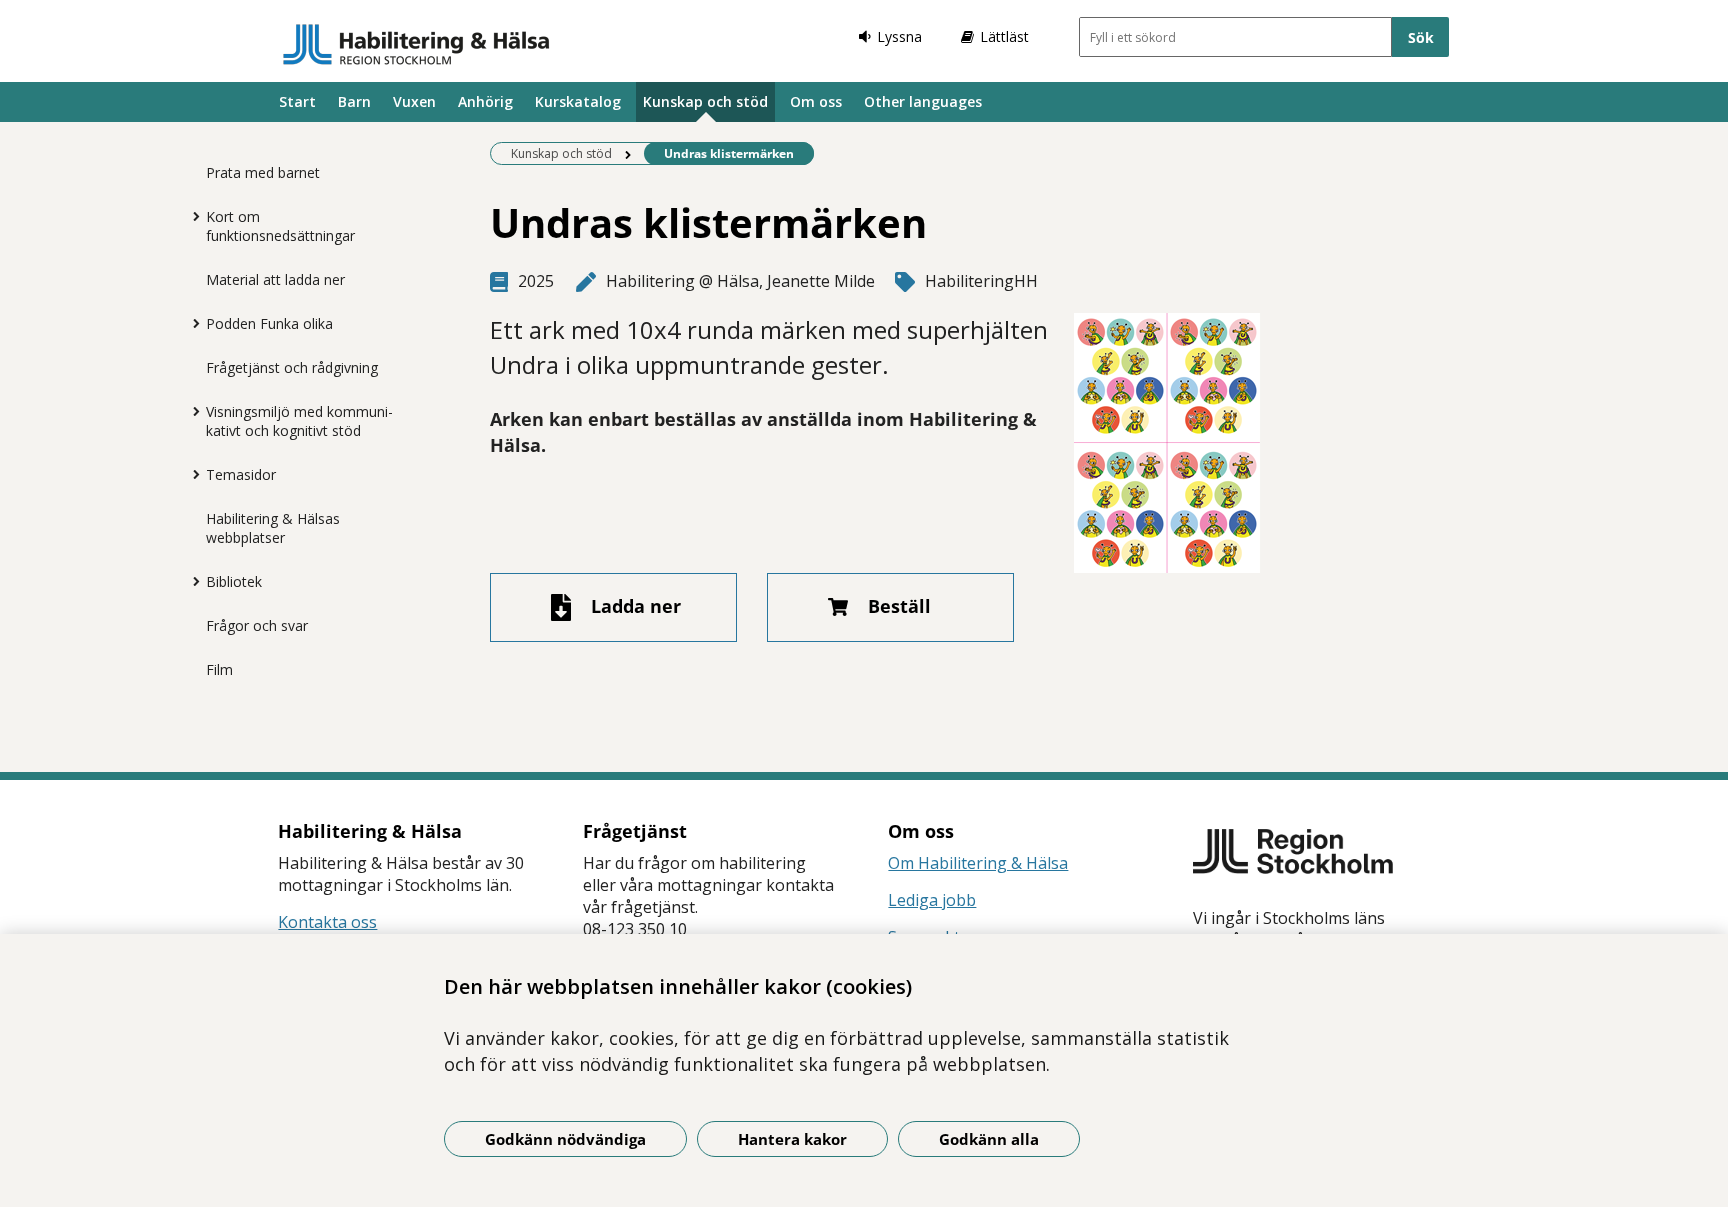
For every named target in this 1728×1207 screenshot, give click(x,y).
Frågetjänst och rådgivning (292, 367)
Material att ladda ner (275, 279)
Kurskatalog (578, 101)
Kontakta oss (327, 922)
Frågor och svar (257, 625)
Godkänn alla (989, 1139)
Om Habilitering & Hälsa (978, 863)
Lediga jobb (932, 900)
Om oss (816, 101)
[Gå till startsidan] (416, 44)
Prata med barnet (263, 172)
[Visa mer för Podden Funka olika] (191, 323)
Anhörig (485, 101)
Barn (354, 101)
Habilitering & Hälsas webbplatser (273, 528)
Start (297, 101)
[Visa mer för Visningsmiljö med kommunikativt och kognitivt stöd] (191, 411)
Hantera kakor (792, 1139)
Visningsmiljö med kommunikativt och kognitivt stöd (299, 421)
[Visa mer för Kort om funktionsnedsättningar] (191, 216)
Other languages (923, 101)
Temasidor (241, 474)
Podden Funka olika (269, 323)
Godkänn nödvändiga (565, 1139)
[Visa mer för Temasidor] (191, 474)
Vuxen (414, 101)
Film (219, 669)
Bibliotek (234, 581)
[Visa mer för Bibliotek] (191, 581)
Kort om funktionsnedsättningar (280, 226)
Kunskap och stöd (705, 101)
